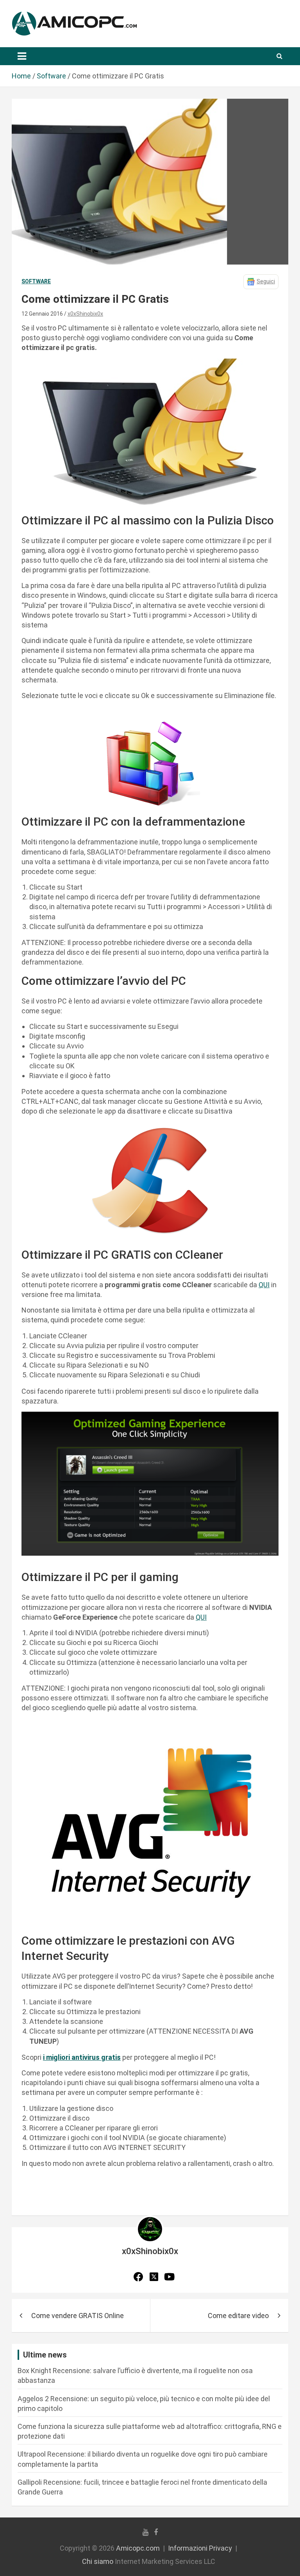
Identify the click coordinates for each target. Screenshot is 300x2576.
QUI (264, 1285)
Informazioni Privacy (200, 2548)
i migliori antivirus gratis (82, 2057)
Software (36, 281)
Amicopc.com (138, 2548)
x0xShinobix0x (85, 314)
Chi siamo (98, 2561)
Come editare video (238, 2316)
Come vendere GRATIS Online (78, 2316)
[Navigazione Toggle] (22, 56)
